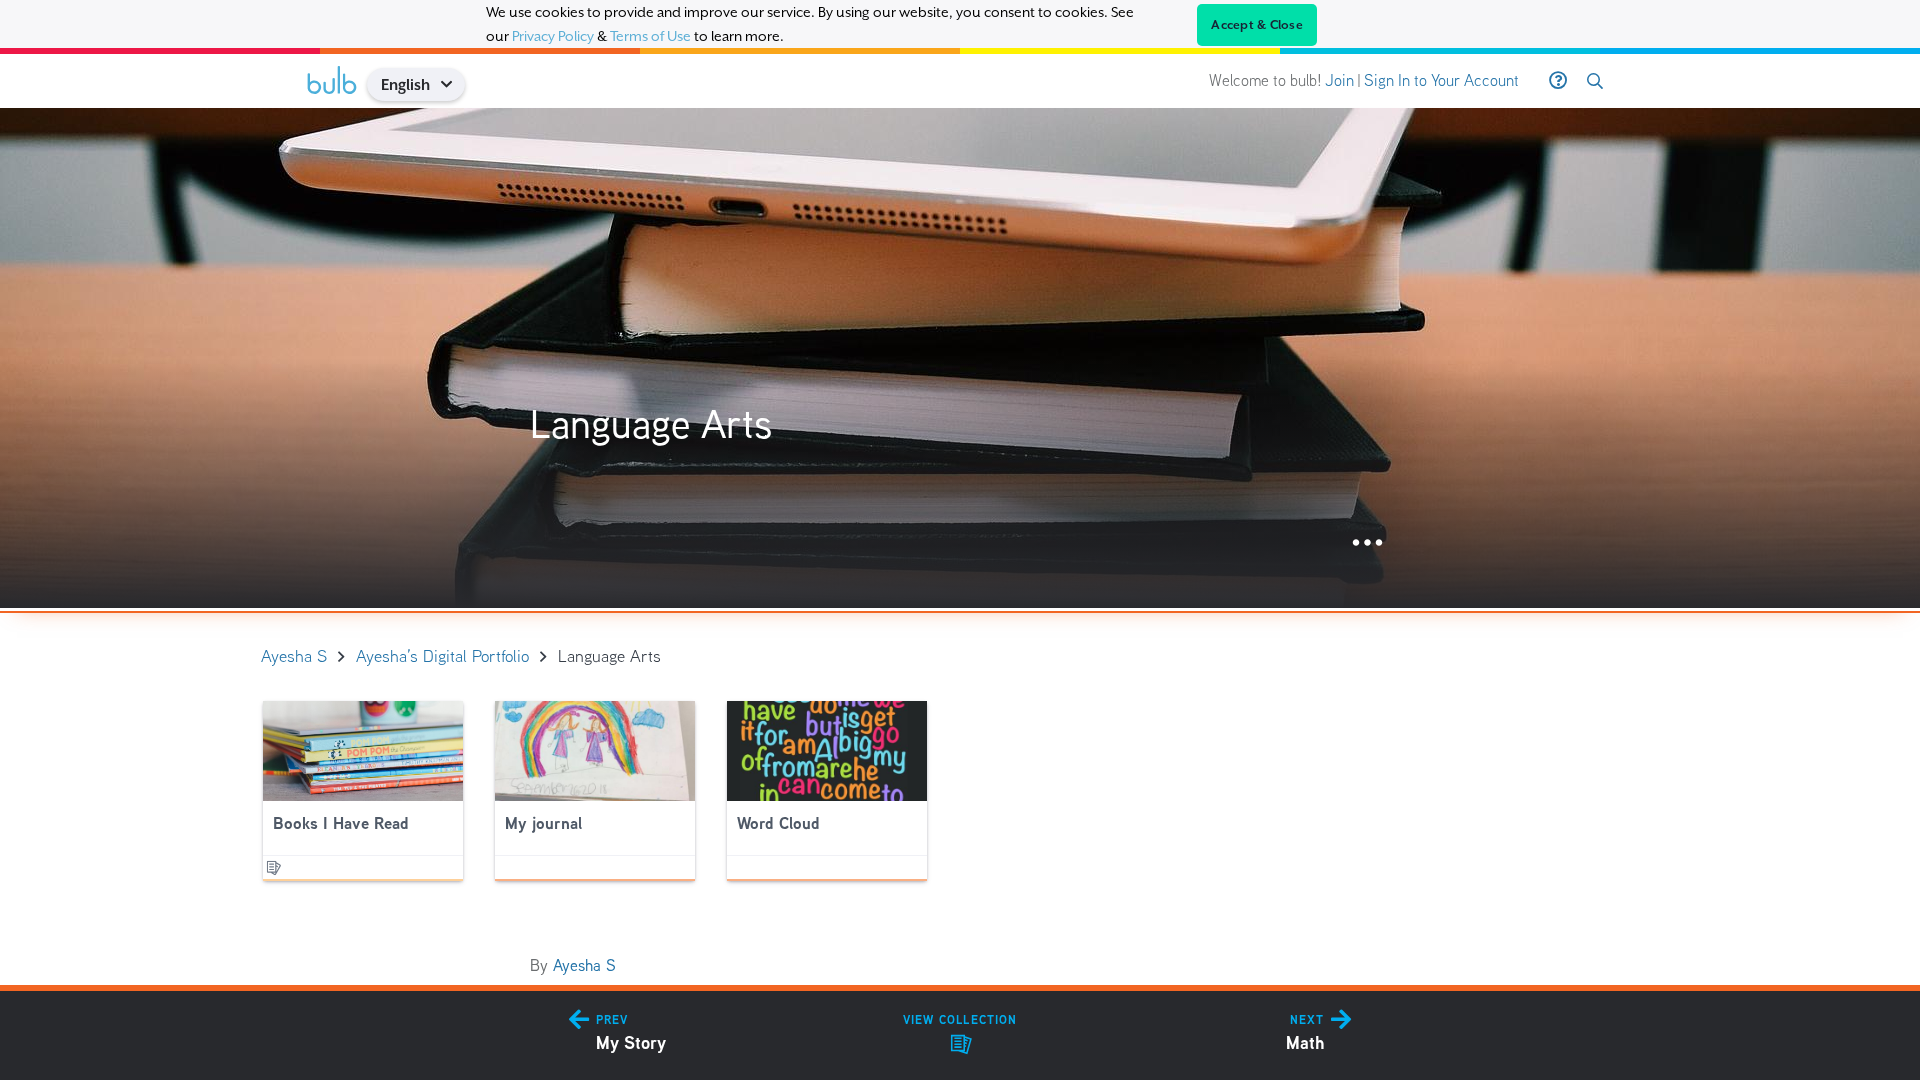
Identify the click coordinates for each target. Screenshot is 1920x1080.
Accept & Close (1257, 25)
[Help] (1558, 81)
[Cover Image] (960, 358)
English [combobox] (405, 84)
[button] (453, 84)
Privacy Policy (553, 36)
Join (1339, 80)
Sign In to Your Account (1441, 80)
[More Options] (1367, 543)
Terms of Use (650, 36)
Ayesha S (584, 965)
